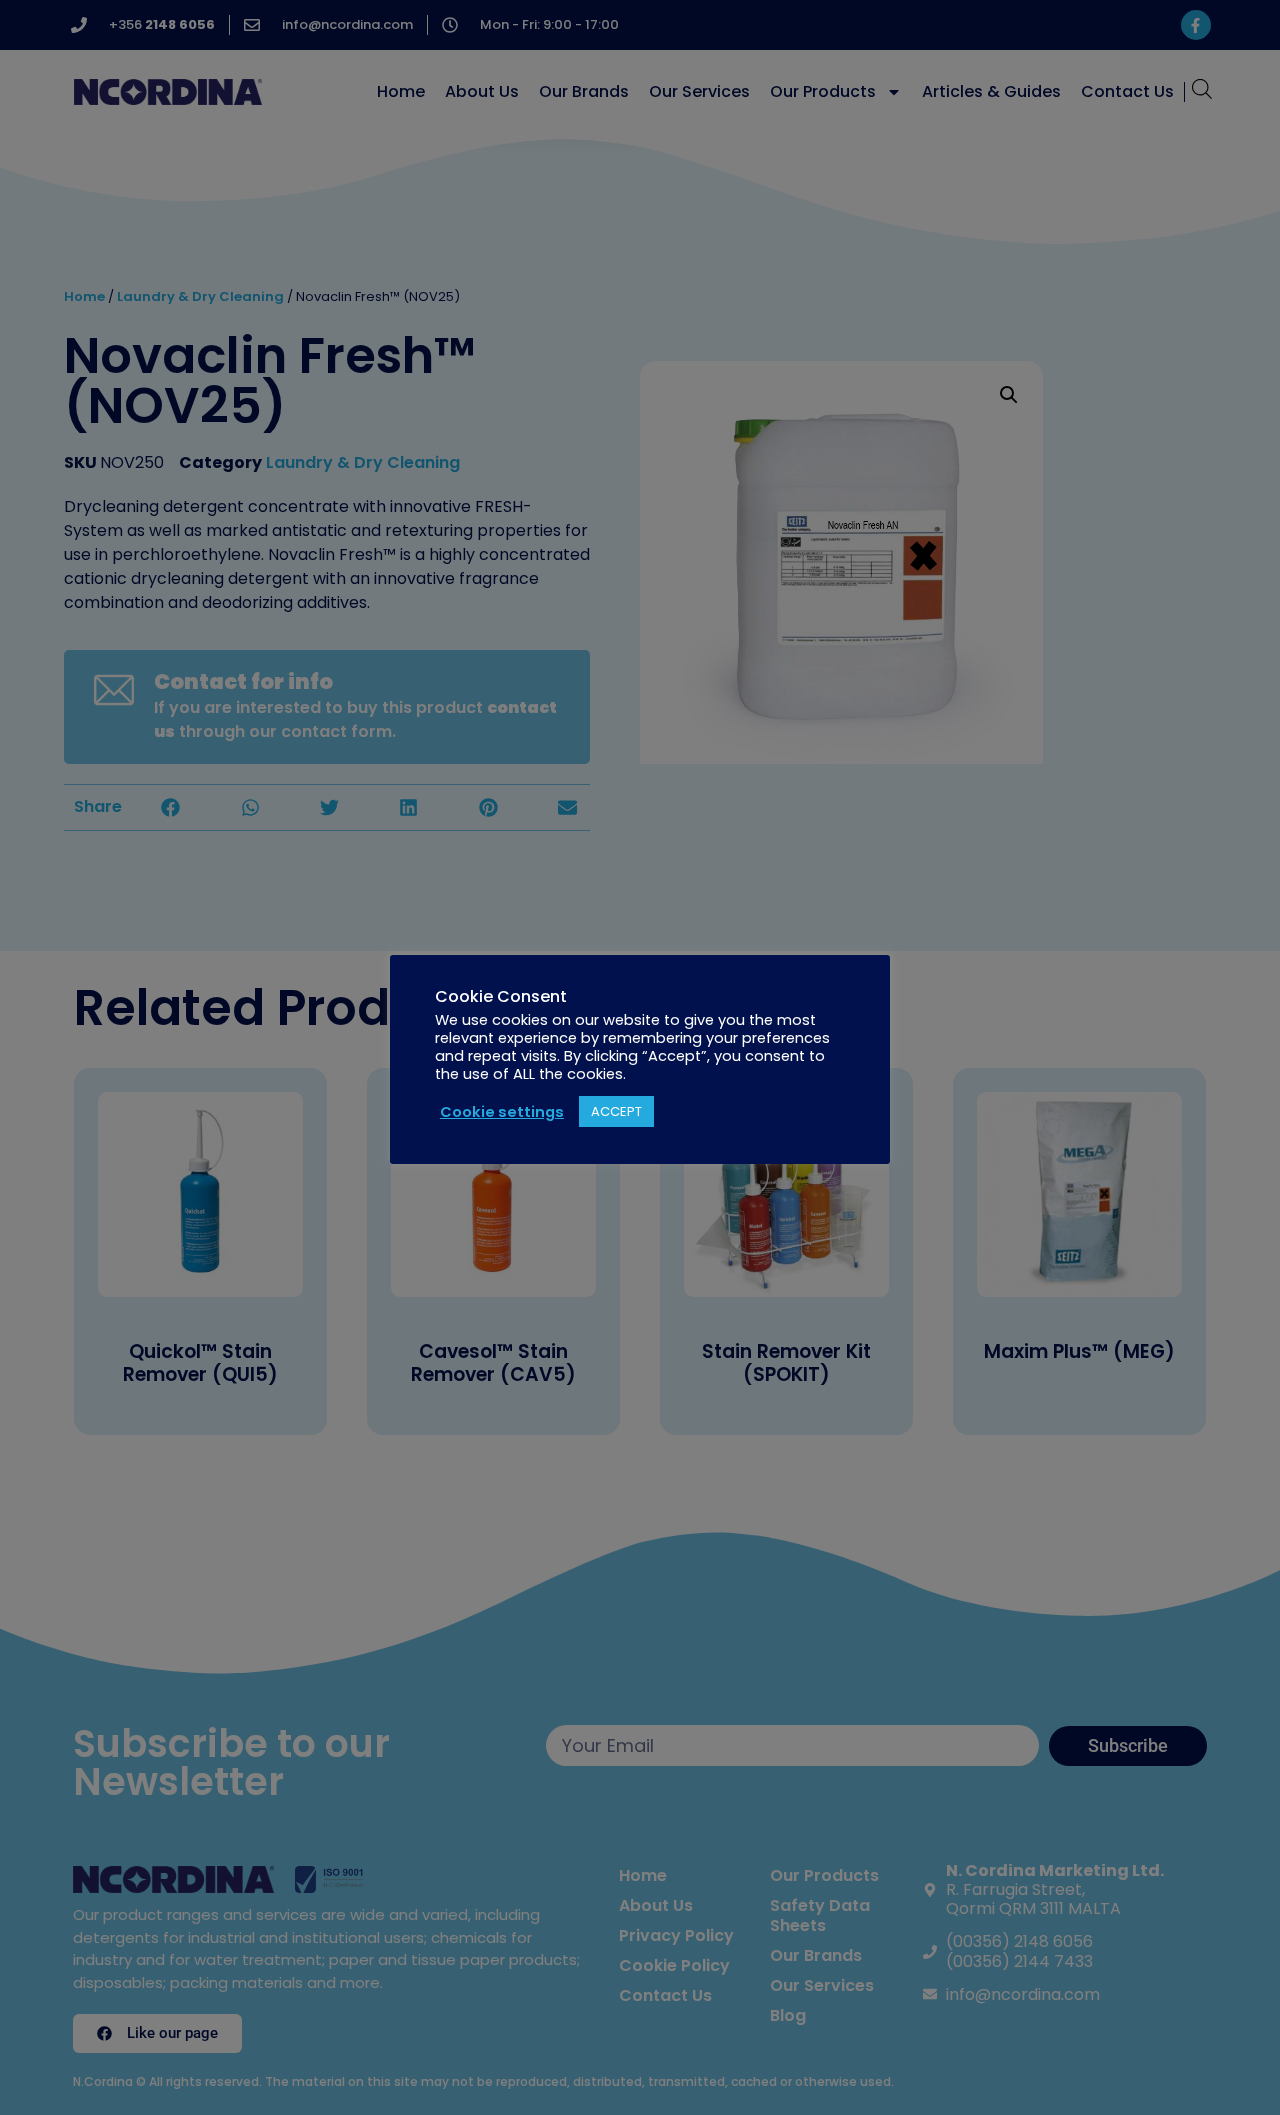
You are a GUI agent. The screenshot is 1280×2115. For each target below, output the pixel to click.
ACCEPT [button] (616, 1111)
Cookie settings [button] (502, 1112)
